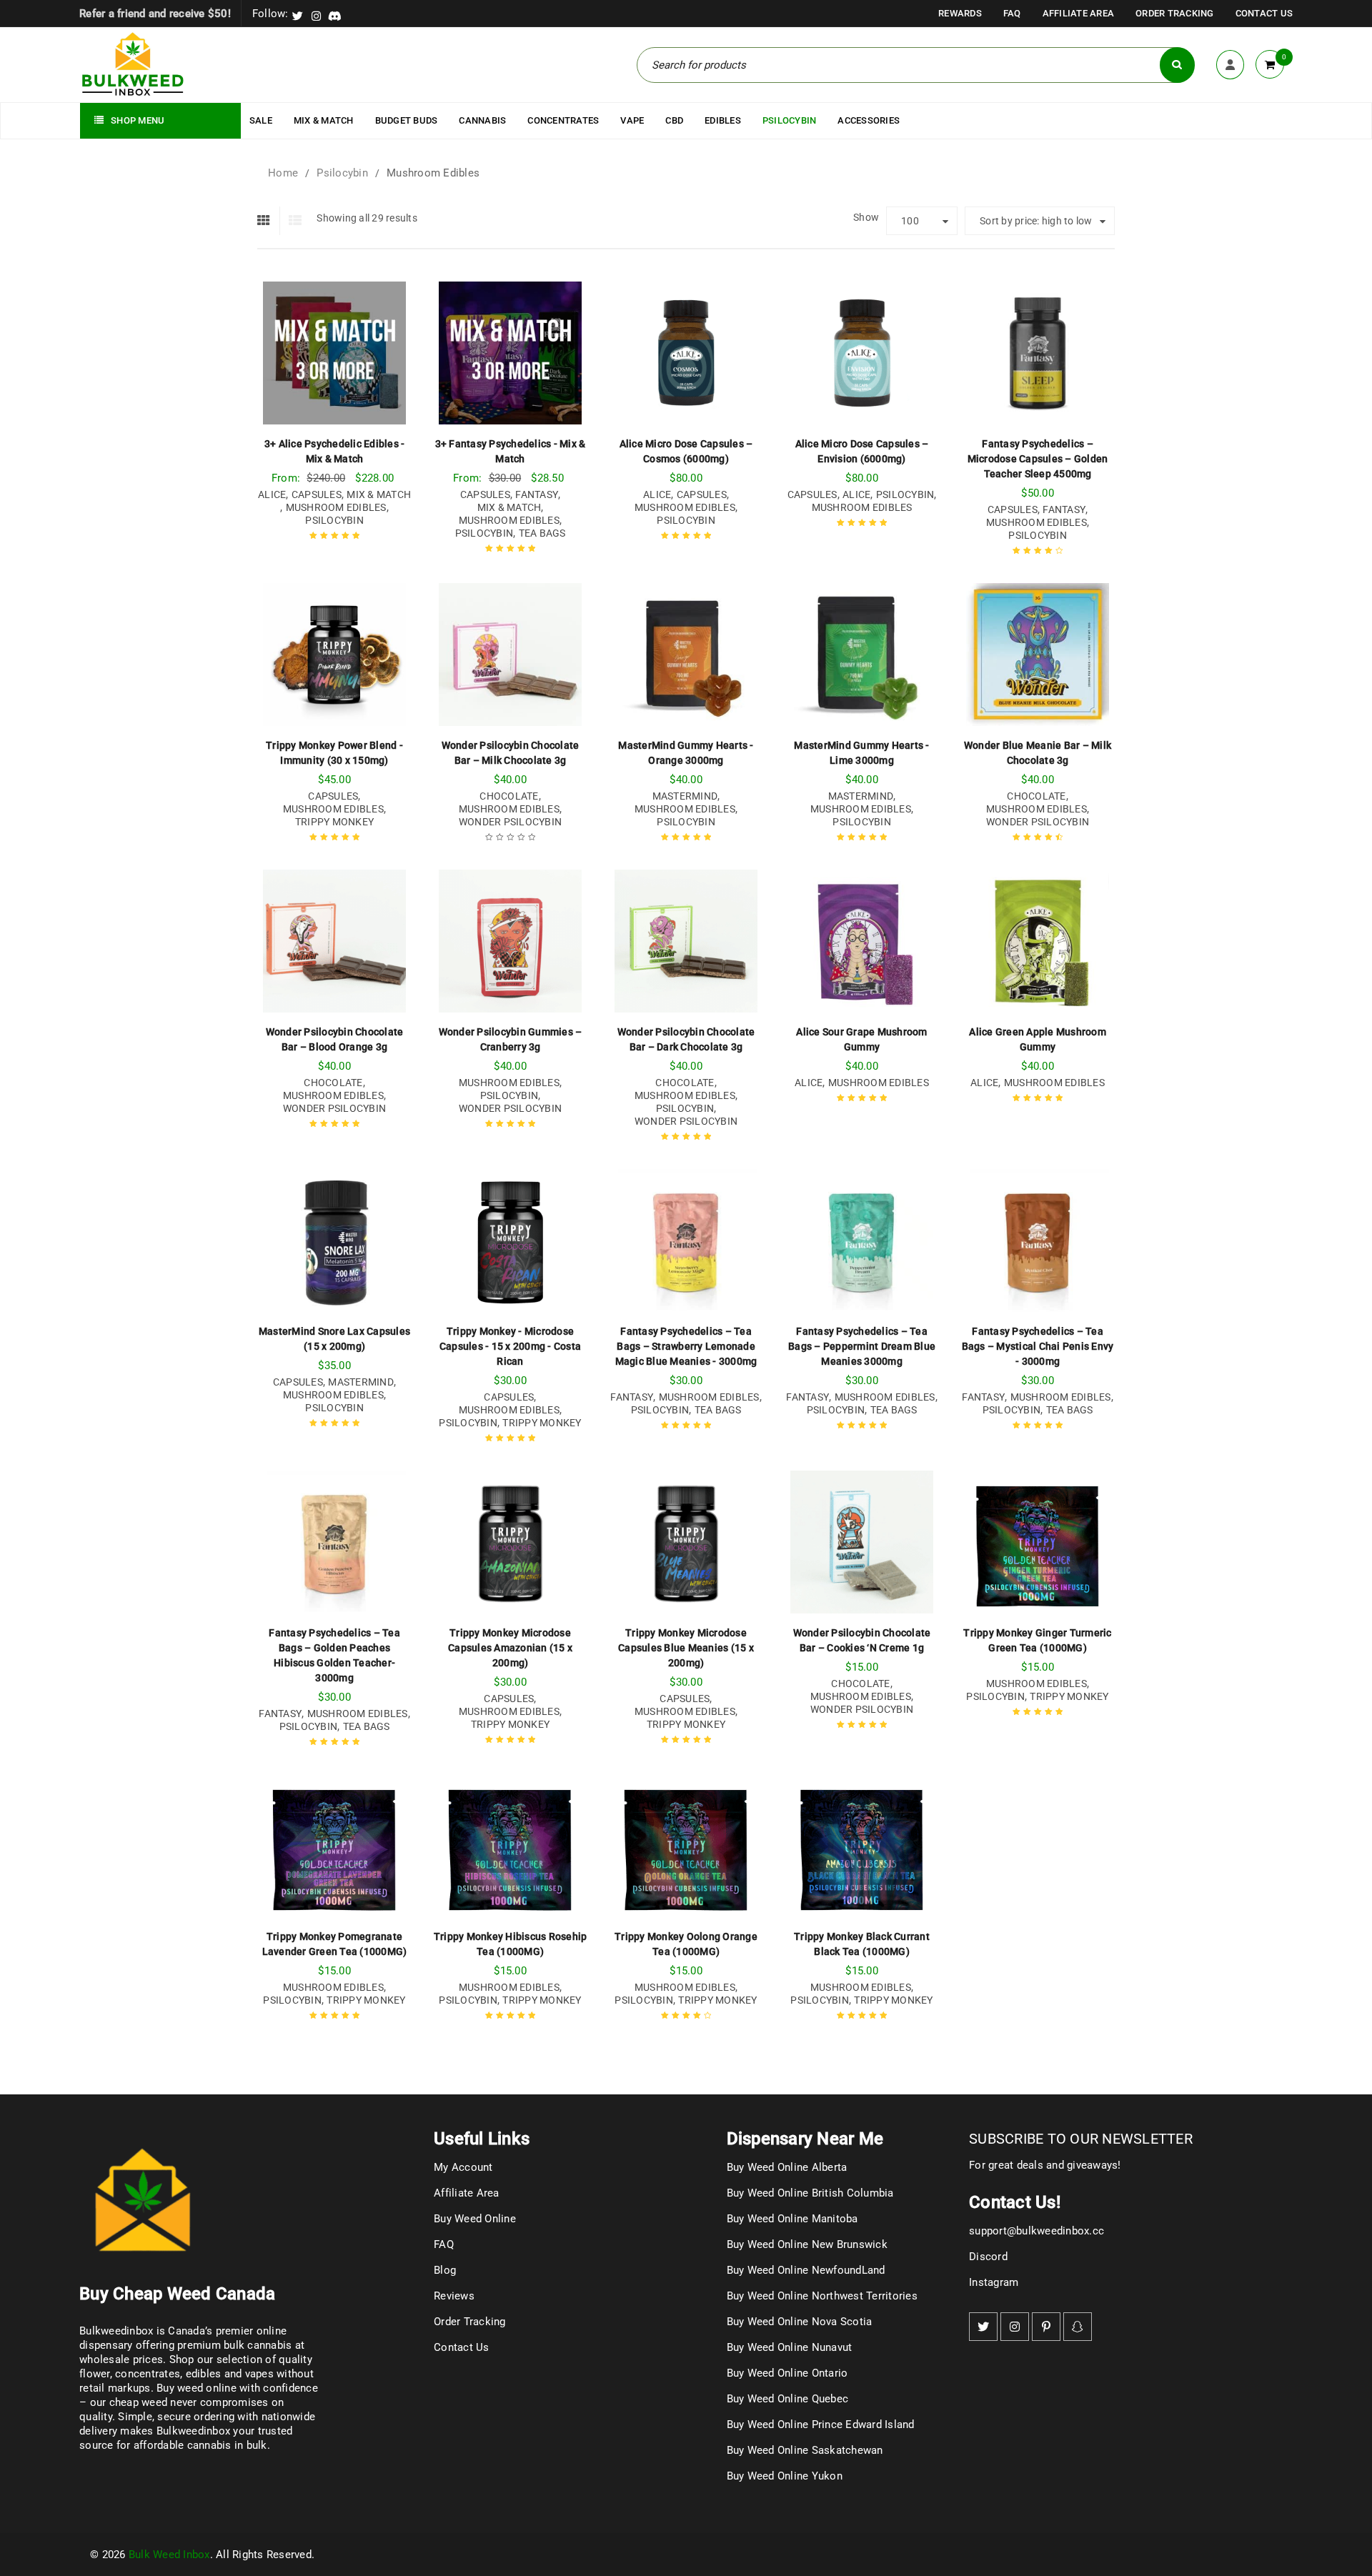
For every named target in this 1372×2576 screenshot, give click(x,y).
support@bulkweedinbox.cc (1037, 2231)
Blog (445, 2270)
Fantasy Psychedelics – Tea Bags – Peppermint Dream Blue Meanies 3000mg (862, 1346)
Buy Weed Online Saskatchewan (805, 2450)
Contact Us (1264, 13)
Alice (272, 494)
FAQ (1012, 13)
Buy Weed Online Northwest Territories (822, 2296)
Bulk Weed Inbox (169, 2555)
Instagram (994, 2282)
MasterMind (685, 796)
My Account (463, 2167)
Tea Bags (542, 533)
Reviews (454, 2296)
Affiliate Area (1079, 13)
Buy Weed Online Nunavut (790, 2347)
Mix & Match (379, 494)
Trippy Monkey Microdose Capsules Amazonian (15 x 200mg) (510, 1648)
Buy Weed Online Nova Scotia (800, 2322)
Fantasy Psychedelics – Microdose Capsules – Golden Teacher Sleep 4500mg (1038, 459)
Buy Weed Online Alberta (787, 2167)
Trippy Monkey (334, 822)
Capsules (317, 494)
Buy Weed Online (475, 2219)
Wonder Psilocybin (510, 822)
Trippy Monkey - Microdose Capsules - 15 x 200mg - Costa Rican (510, 1346)
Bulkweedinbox (193, 2431)
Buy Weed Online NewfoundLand (806, 2270)
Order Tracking (1175, 13)
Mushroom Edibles (336, 507)
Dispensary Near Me (805, 2139)
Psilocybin (342, 173)
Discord (988, 2257)
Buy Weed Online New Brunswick (807, 2244)
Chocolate (509, 796)
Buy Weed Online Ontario (787, 2373)
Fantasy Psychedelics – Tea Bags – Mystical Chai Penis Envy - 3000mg (1038, 1346)
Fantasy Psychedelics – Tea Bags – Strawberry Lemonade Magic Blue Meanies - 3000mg (686, 1346)
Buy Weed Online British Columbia (810, 2193)
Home (283, 173)
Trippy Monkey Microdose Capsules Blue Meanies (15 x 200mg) (686, 1648)
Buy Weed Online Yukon (785, 2476)
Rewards (960, 13)
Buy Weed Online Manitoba (792, 2219)
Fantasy (537, 494)
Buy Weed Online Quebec (788, 2399)
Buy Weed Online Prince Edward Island (821, 2425)
